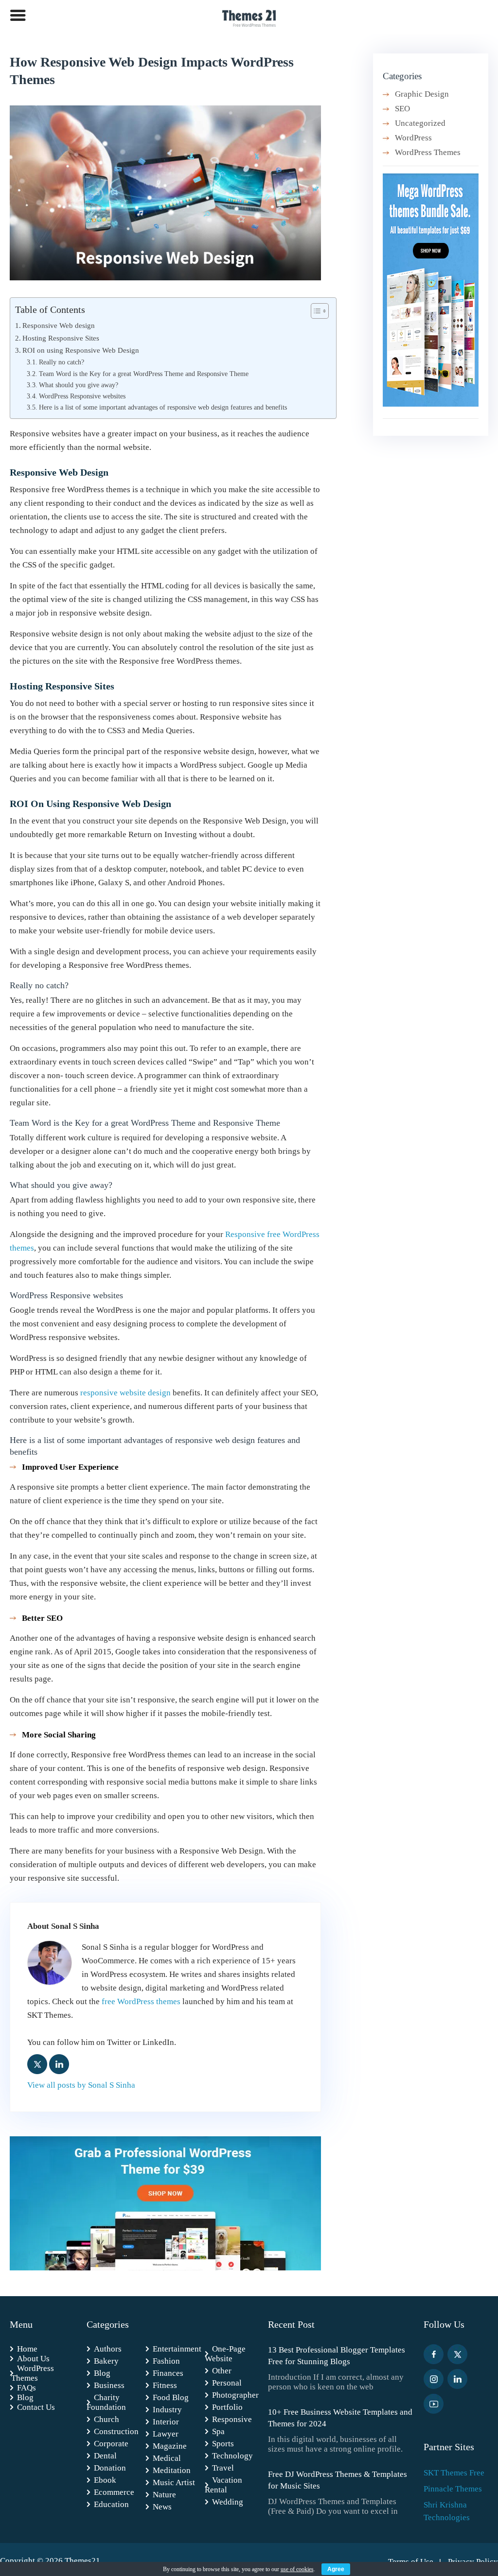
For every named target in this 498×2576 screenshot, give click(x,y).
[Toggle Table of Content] (315, 311)
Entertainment (177, 2349)
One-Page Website (225, 2354)
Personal (227, 2383)
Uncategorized (420, 123)
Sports (223, 2444)
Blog (25, 2397)
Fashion (166, 2361)
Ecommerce (114, 2492)
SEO (402, 109)
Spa (218, 2431)
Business (109, 2385)
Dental (105, 2456)
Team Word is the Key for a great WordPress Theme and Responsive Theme (144, 374)
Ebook (105, 2480)
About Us (33, 2359)
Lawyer (166, 2434)
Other (222, 2371)
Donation (110, 2468)
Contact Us (36, 2407)
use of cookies (297, 2569)
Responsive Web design (59, 325)
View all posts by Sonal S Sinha (81, 2085)
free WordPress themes (141, 2001)
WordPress (413, 138)
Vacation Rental (223, 2485)
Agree (336, 2569)
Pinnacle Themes (453, 2489)
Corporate (111, 2444)
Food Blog (171, 2397)
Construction (116, 2431)
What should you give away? (79, 385)
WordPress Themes (428, 152)
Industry (167, 2410)
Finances (168, 2373)
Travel (223, 2468)
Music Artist (174, 2482)
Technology (232, 2456)
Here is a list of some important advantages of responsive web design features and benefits (163, 407)
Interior (166, 2422)
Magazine (170, 2446)
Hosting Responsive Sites (61, 338)
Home (27, 2349)
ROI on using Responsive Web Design (81, 350)
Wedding (228, 2502)
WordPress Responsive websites (82, 396)
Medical (167, 2458)
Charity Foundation (106, 2402)
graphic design (422, 94)
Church (107, 2419)
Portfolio (227, 2407)
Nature (164, 2495)
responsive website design (125, 1393)
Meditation (172, 2470)
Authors (108, 2349)
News (162, 2507)
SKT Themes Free (454, 2473)
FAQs (27, 2388)
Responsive (232, 2419)
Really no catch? (62, 362)
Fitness (165, 2385)
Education (111, 2504)
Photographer (235, 2395)
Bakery (106, 2361)
